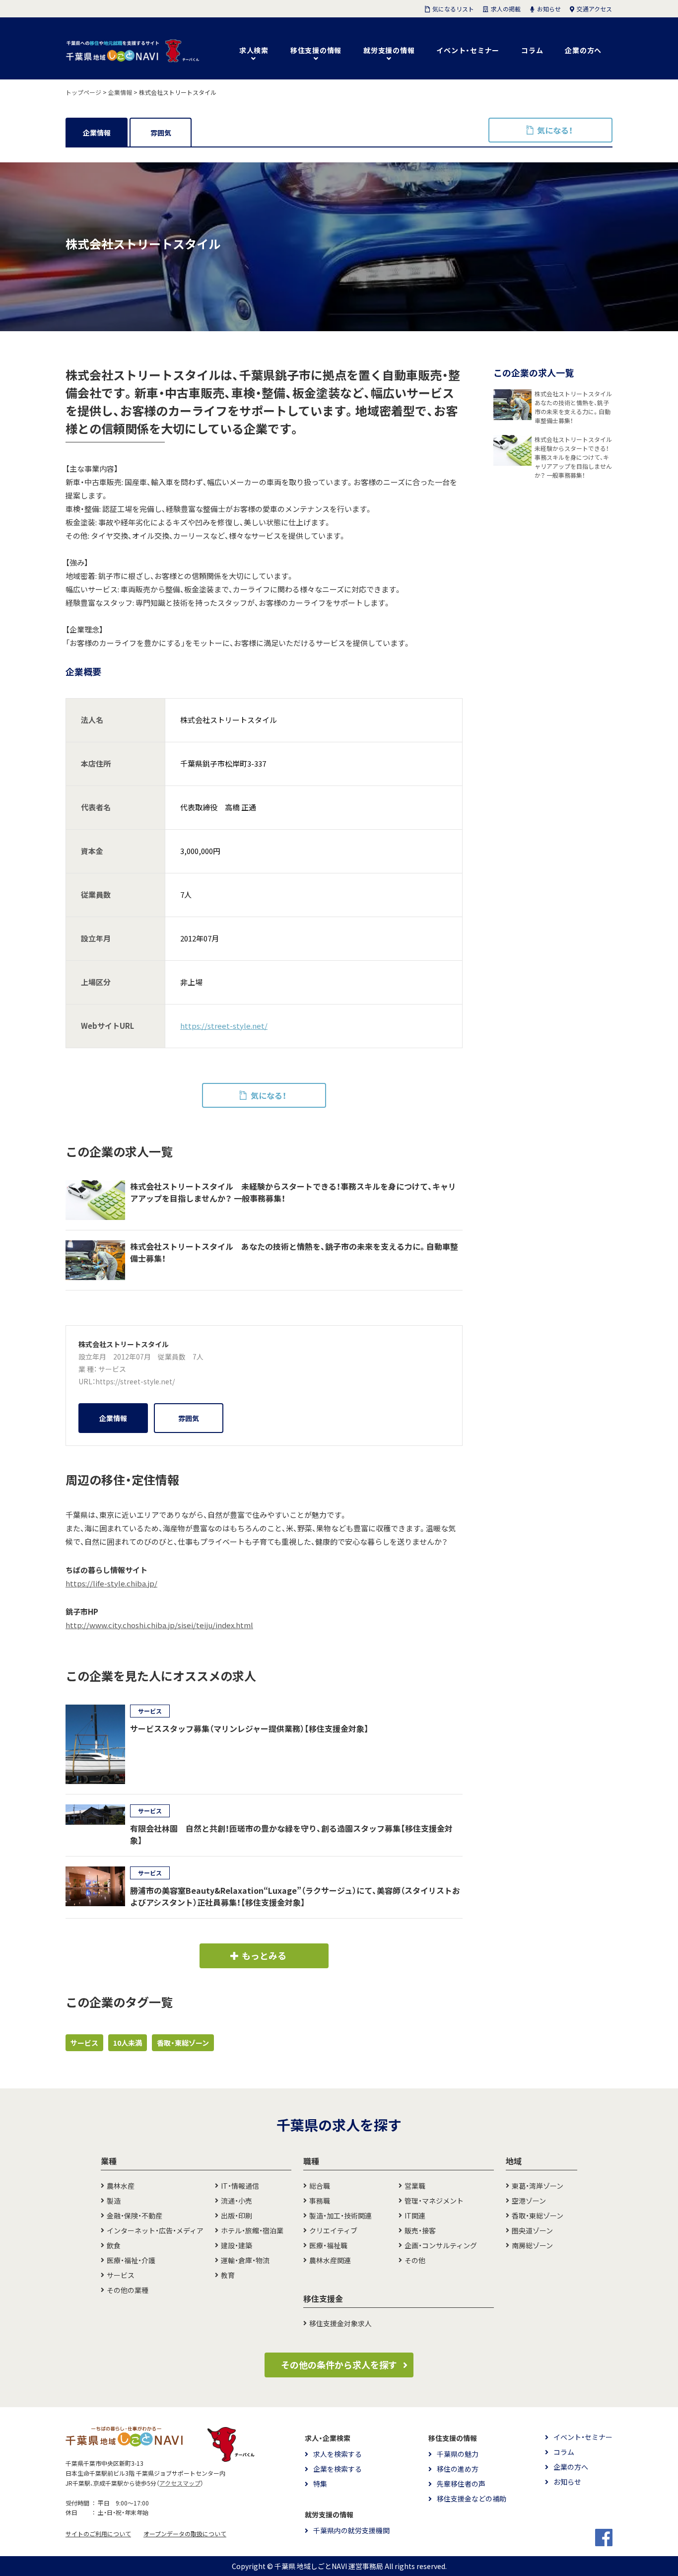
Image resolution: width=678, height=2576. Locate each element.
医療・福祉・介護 (131, 2260)
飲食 (114, 2245)
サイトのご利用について (98, 2534)
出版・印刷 (237, 2216)
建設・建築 (237, 2245)
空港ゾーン (529, 2201)
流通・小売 (237, 2201)
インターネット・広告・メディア (155, 2230)
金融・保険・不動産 (135, 2216)
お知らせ (567, 2482)
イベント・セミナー (468, 50)
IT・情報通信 (240, 2186)
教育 (228, 2275)
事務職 (320, 2201)
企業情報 (97, 133)
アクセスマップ (180, 2483)
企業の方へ (583, 50)
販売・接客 (420, 2230)
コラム (532, 50)
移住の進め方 (458, 2469)
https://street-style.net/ (224, 1026)
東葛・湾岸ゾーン (538, 2186)
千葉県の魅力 (458, 2454)
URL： (87, 1381)
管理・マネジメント (434, 2201)
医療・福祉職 (328, 2245)
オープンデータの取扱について (185, 2534)
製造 (114, 2201)
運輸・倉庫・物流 (245, 2260)
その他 (415, 2260)
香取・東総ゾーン (183, 2043)
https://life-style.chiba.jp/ (111, 1583)
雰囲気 (161, 133)
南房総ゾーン (532, 2245)
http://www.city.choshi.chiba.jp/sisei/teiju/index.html (159, 1625)
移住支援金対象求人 (340, 2323)
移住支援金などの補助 (472, 2499)
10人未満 (128, 2043)
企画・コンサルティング (441, 2245)
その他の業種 (128, 2290)
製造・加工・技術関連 (340, 2216)
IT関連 (415, 2216)
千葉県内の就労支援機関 (351, 2530)
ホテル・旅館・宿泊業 (252, 2230)
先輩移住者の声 (461, 2484)
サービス (112, 1369)
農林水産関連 (330, 2260)
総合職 (320, 2186)
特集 (320, 2484)
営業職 (415, 2186)
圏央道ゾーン (532, 2230)
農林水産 (121, 2186)
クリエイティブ (333, 2230)
